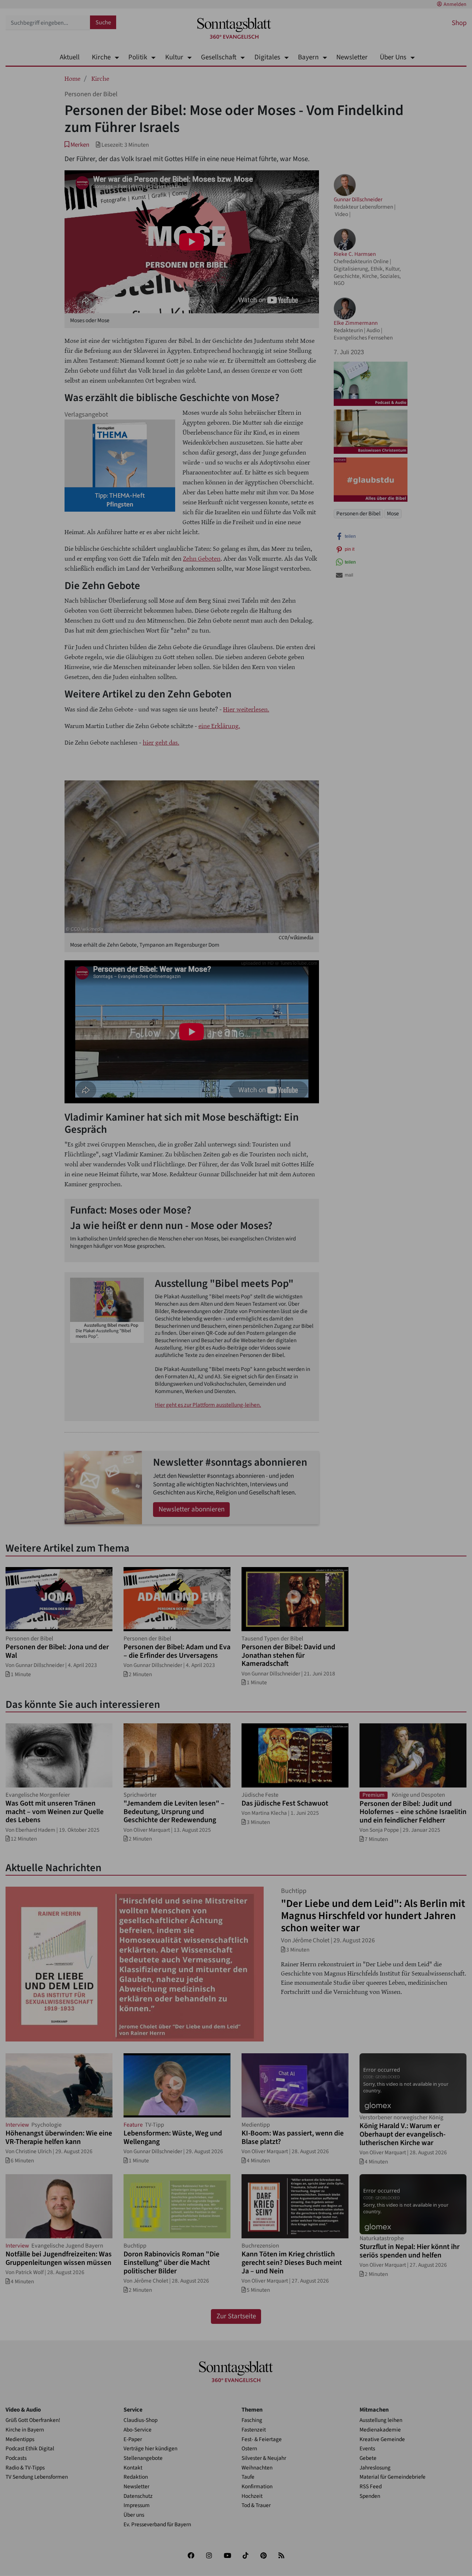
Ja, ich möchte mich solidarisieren (265, 1337)
